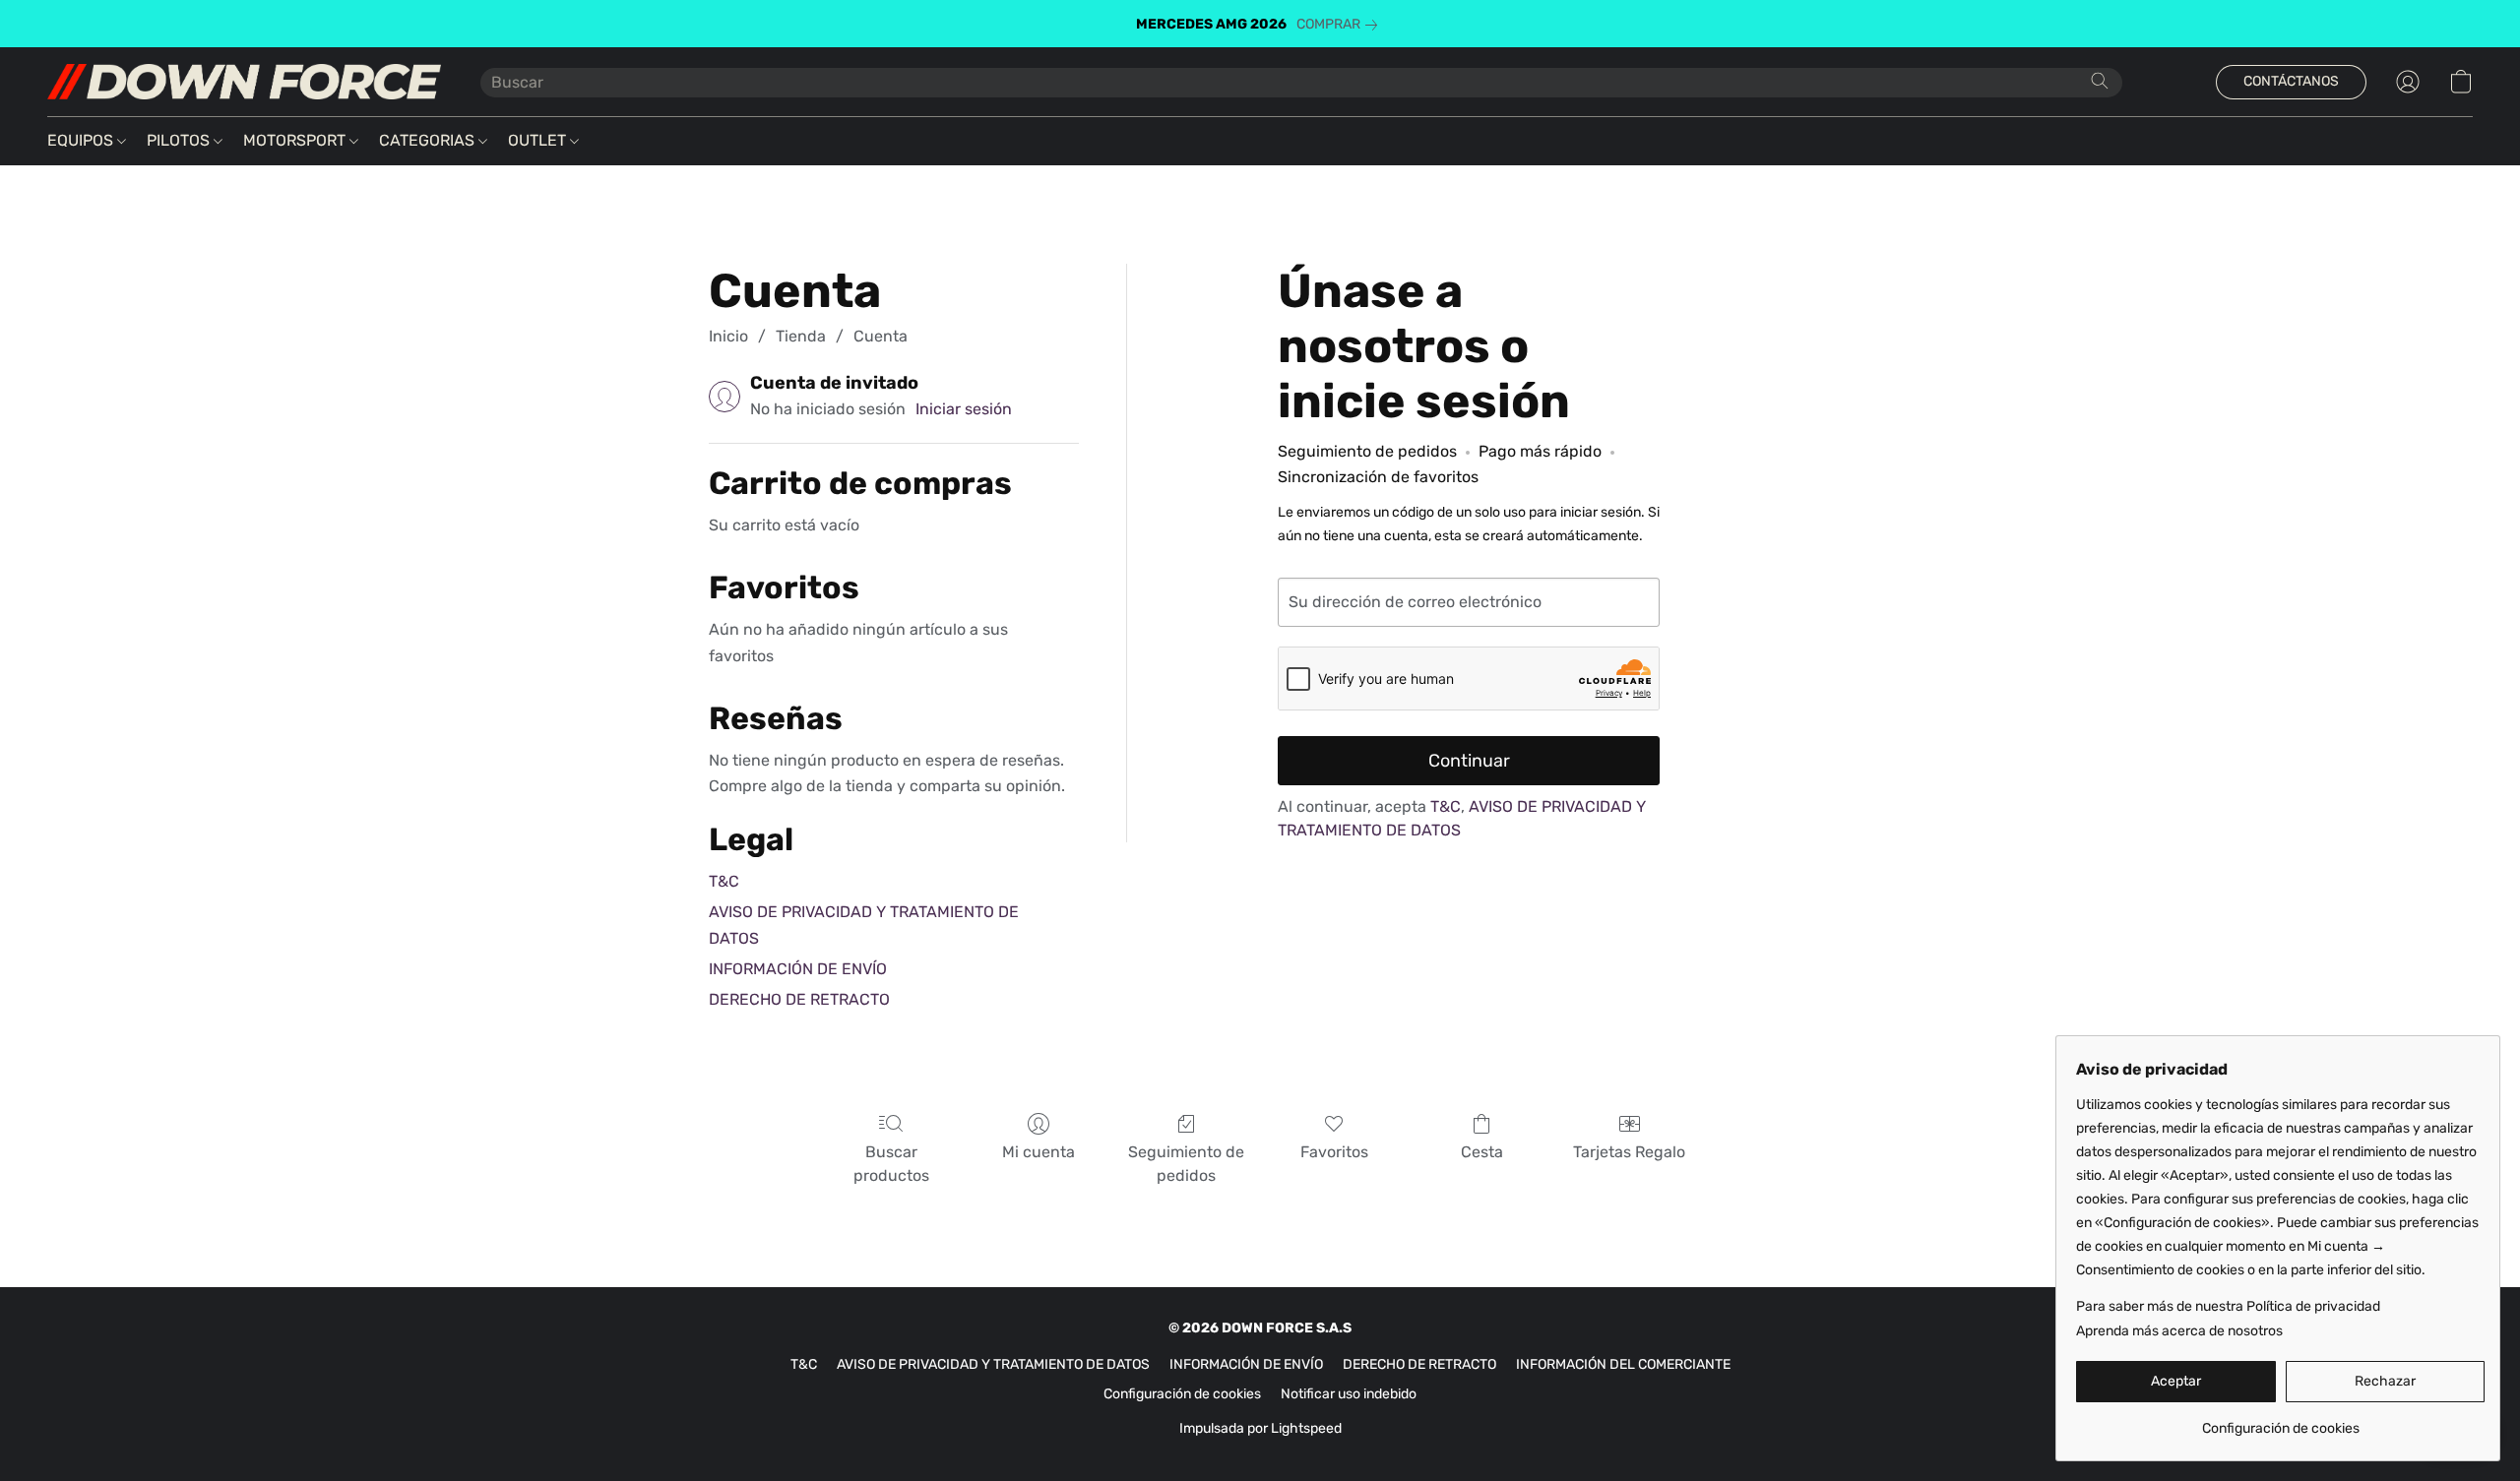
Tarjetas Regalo (1629, 1152)
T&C (724, 881)
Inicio (728, 336)
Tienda (801, 336)
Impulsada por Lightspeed (1260, 1428)
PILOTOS (180, 140)
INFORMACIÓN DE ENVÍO (798, 969)
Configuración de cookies (1182, 1394)
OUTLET (539, 140)
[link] (1341, 25)
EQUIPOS (82, 140)
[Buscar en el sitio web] (2100, 81)
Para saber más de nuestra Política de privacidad (2228, 1306)
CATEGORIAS (429, 140)
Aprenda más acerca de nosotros (2179, 1331)
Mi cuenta (1039, 1152)
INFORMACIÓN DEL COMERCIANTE (1623, 1364)
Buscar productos (891, 1164)
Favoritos (1334, 1152)
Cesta (1482, 1152)
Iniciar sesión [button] (964, 409)
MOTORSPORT (296, 140)
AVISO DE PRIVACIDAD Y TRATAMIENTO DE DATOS (993, 1364)
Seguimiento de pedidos (1186, 1164)
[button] (244, 82)
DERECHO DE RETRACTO (799, 999)
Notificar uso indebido (1349, 1394)
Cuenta (881, 336)
